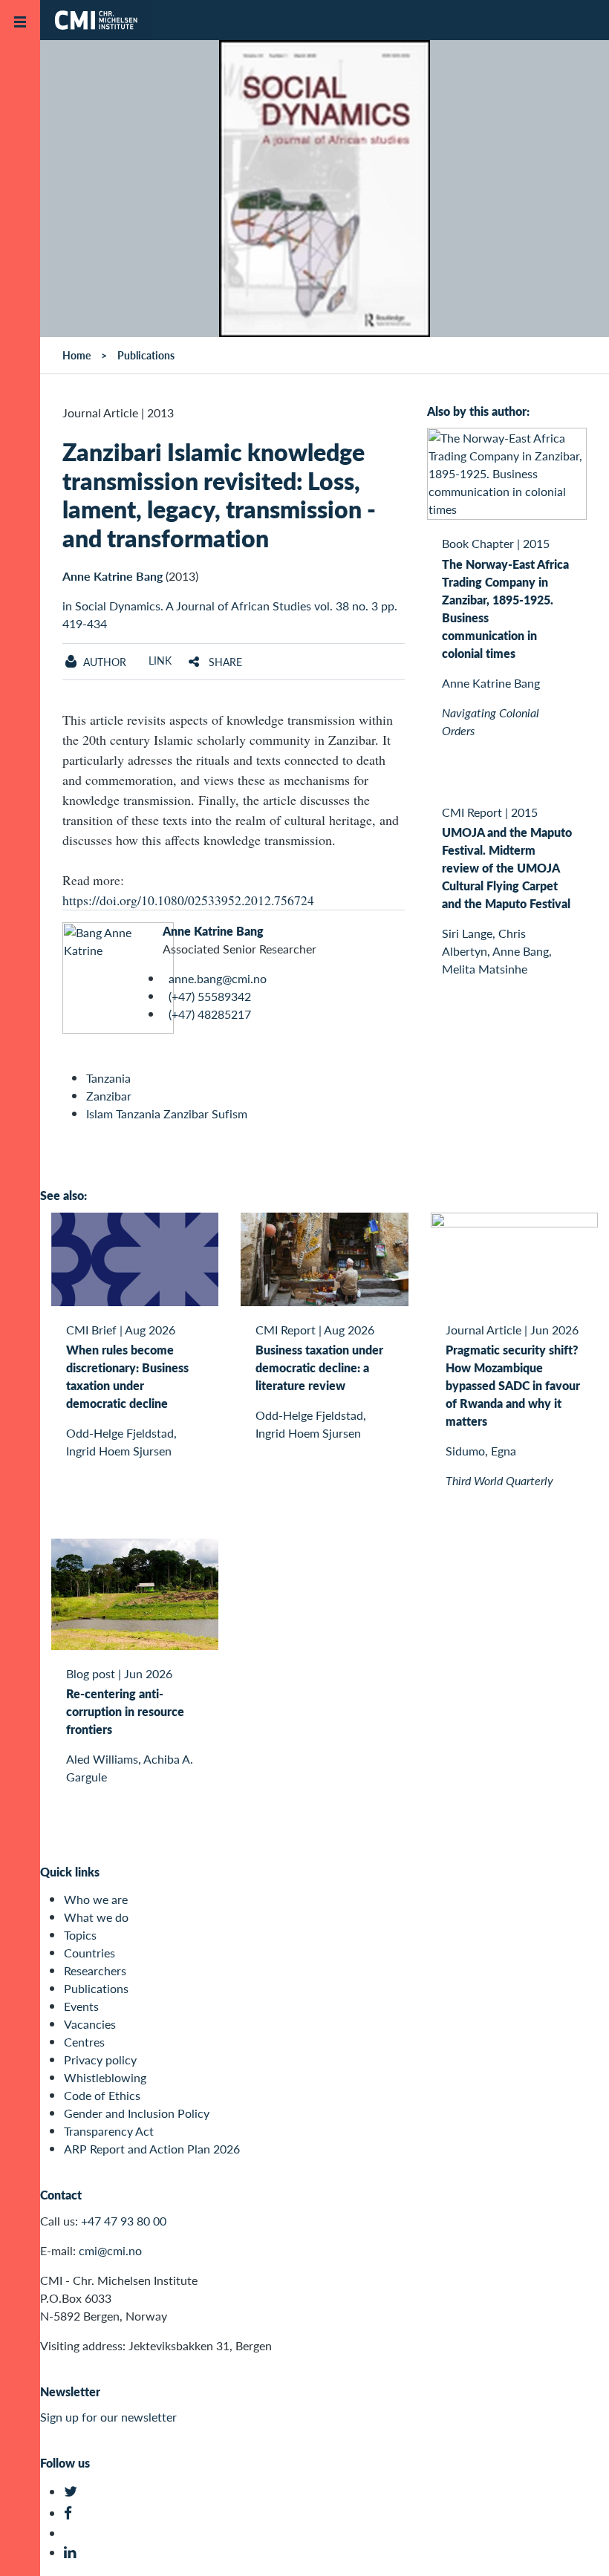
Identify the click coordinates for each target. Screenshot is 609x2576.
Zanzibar (109, 1096)
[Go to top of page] (576, 2545)
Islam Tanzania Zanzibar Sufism (167, 1113)
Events (81, 2006)
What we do (96, 1917)
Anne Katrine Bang (113, 576)
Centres (84, 2042)
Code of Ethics (102, 2095)
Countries (89, 1953)
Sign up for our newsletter (108, 2417)
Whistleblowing (105, 2077)
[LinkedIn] (72, 2553)
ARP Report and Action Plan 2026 (152, 2149)
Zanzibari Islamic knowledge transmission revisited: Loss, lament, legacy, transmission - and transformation (219, 494)
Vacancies (90, 2024)
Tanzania (108, 1078)
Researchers (95, 1970)
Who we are (96, 1899)
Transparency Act (109, 2131)
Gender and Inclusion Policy (137, 2113)
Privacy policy (100, 2060)
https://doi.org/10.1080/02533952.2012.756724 (188, 900)
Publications (96, 1988)
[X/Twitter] (72, 2492)
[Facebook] (72, 2513)
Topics (80, 1935)
